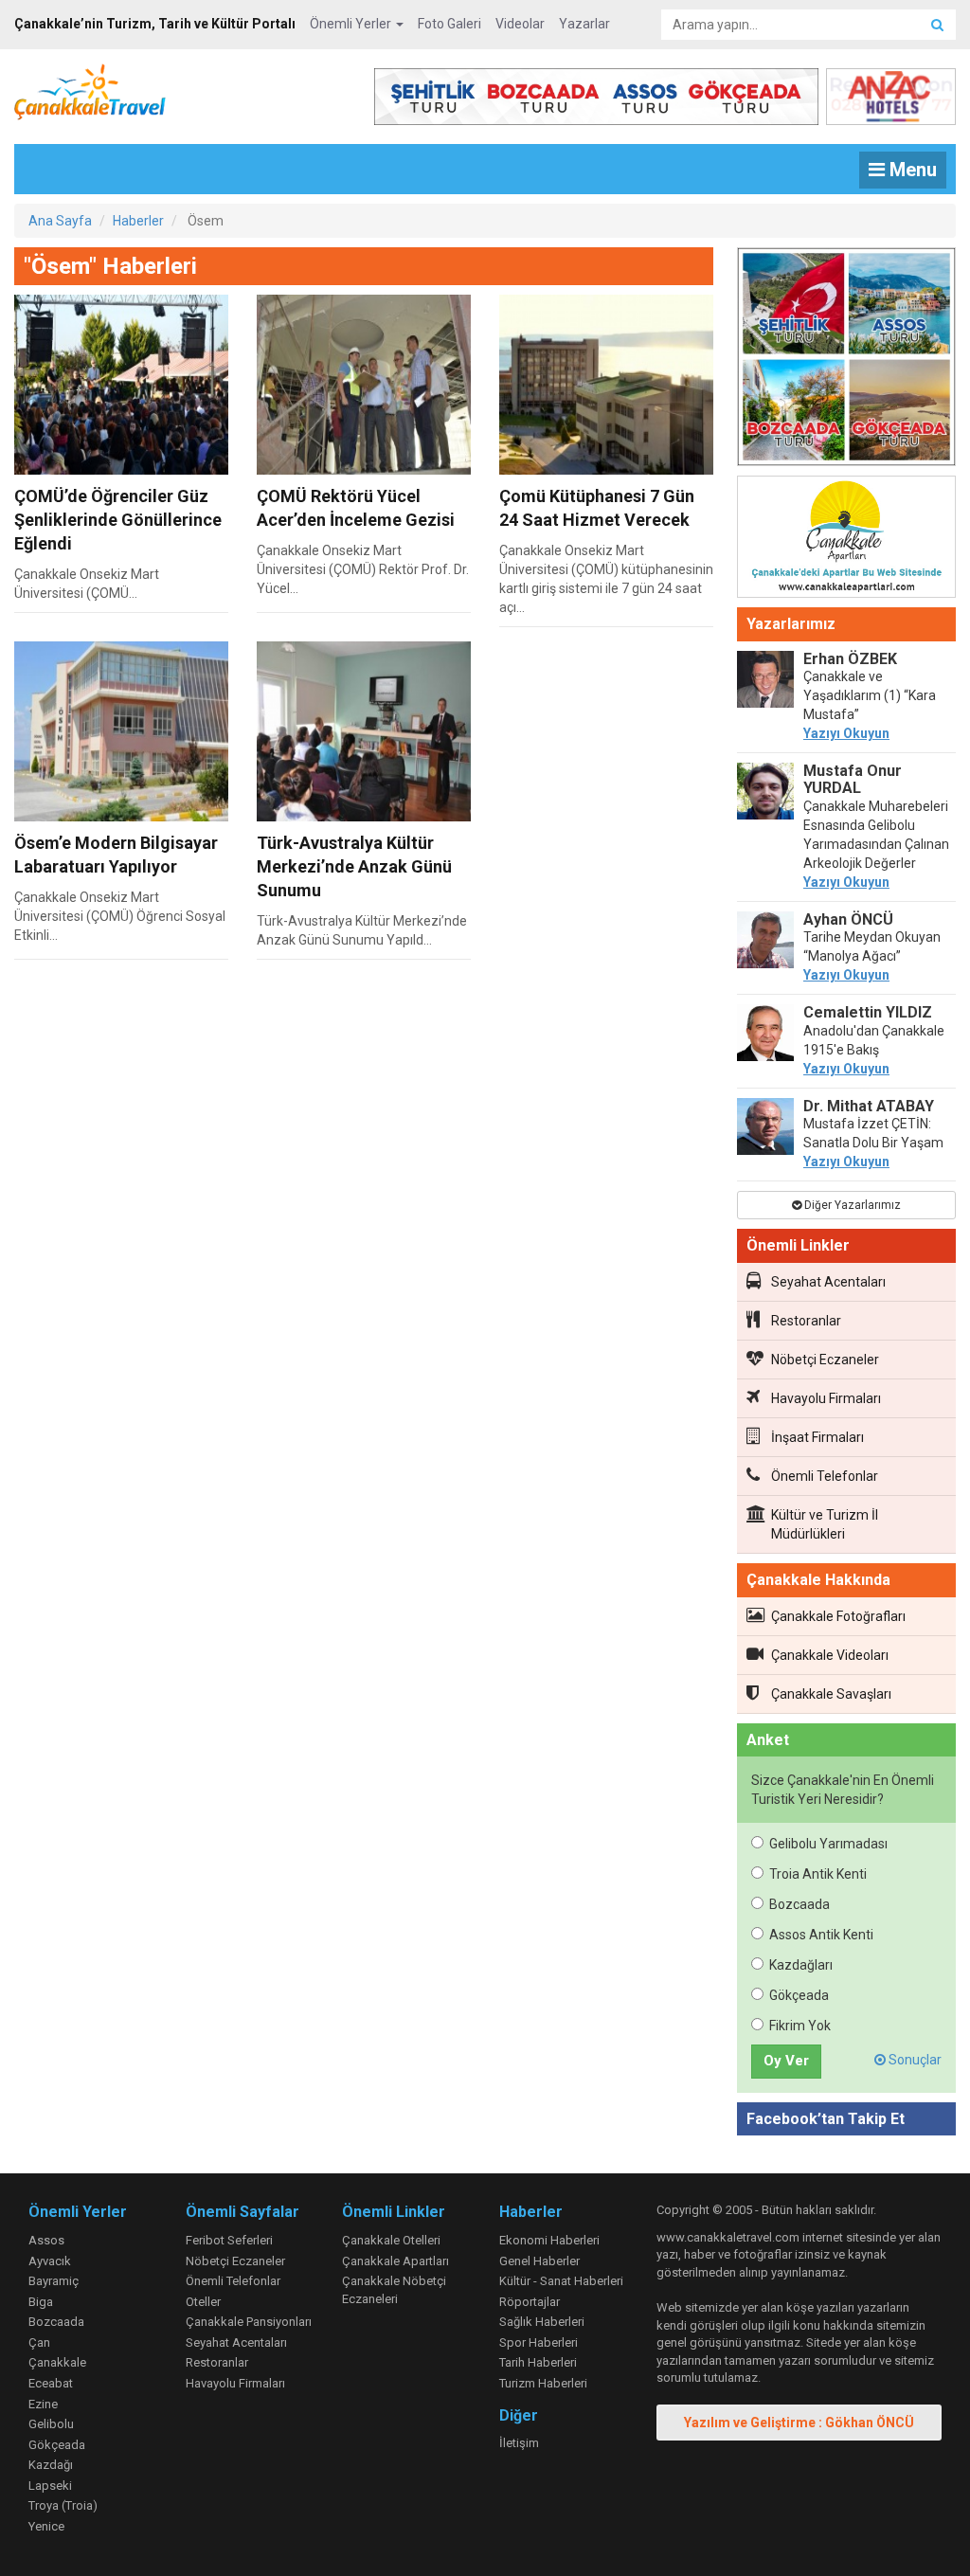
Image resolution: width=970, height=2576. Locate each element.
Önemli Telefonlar (825, 1476)
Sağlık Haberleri (542, 2322)
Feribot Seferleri (229, 2240)
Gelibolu (51, 2424)
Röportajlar (530, 2302)
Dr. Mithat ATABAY (869, 1106)
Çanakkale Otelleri (391, 2240)
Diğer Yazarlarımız (851, 1205)
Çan (39, 2342)
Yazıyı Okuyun (846, 733)
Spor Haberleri (539, 2342)
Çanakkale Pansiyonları (249, 2322)
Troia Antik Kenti (818, 1874)
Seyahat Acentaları (828, 1282)
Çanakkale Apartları (395, 2261)
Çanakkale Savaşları (831, 1694)
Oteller (203, 2302)
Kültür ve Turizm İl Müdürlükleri (825, 1524)
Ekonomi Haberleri (549, 2240)
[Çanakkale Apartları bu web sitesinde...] (846, 540)
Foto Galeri (449, 24)
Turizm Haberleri (543, 2383)
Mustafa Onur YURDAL (853, 779)
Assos (46, 2240)
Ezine (43, 2404)
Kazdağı (51, 2465)
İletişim (519, 2443)
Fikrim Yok (800, 2026)
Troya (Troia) (63, 2505)
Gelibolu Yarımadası (828, 1844)
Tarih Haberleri (538, 2362)
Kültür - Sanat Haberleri (561, 2281)
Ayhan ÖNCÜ (848, 919)
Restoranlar (806, 1321)
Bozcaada (799, 1904)
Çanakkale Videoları (830, 1655)
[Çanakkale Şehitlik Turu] (846, 360)
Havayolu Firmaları (826, 1398)
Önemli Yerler (352, 24)
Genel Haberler (539, 2261)
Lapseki (50, 2486)
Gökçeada (799, 1995)
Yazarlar (584, 24)
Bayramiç (54, 2281)
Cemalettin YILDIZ (868, 1012)
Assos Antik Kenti (821, 1935)
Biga (41, 2302)
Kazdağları (801, 1965)
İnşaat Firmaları (817, 1437)
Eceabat (51, 2383)
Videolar (520, 24)
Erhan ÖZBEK (850, 659)
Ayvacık (50, 2261)
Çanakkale (57, 2362)
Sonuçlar (914, 2060)
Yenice (46, 2526)
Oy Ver (786, 2061)
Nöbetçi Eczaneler (825, 1360)
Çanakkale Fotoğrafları (838, 1616)
